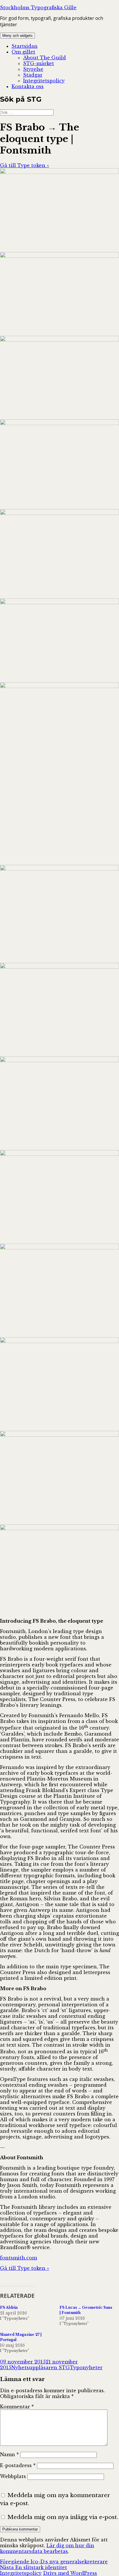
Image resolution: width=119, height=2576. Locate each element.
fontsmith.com (18, 2258)
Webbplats (13, 2476)
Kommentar (17, 2407)
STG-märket (39, 63)
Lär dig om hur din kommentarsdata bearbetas (47, 2548)
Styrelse (33, 69)
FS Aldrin (9, 2307)
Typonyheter (86, 2367)
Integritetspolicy (44, 81)
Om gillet (23, 52)
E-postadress (18, 2465)
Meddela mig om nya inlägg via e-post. (63, 2517)
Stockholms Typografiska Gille (38, 7)
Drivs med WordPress (70, 2573)
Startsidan (25, 46)
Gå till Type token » (25, 165)
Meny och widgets (17, 36)
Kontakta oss (28, 86)
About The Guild (44, 58)
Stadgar (33, 75)
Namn (9, 2454)
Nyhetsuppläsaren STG (41, 2367)
